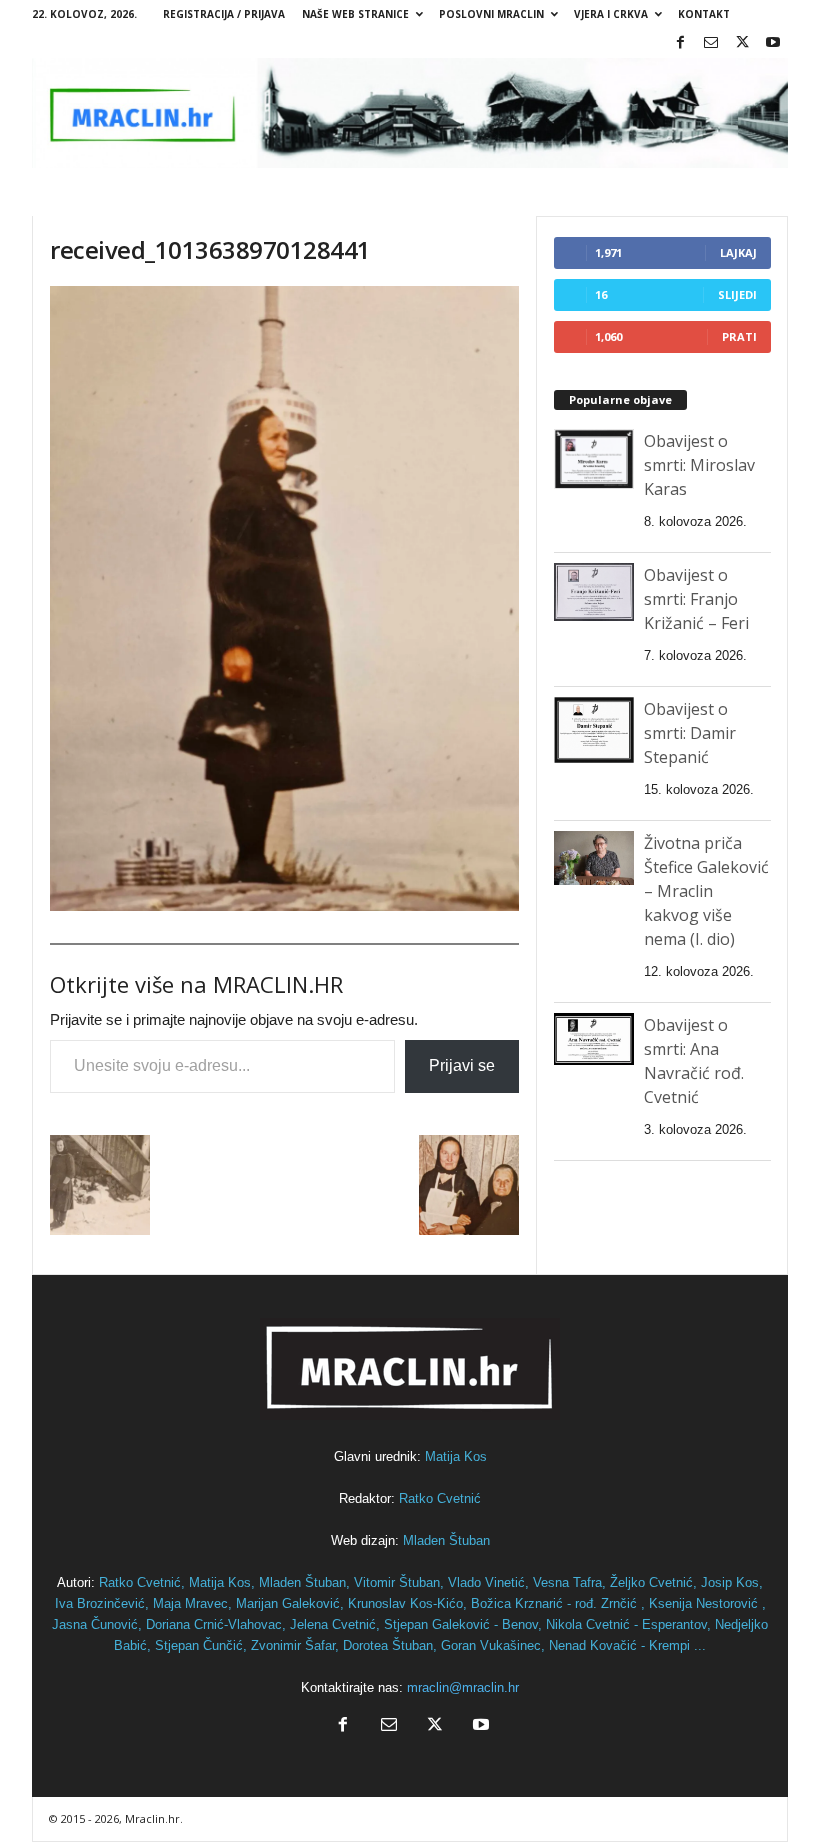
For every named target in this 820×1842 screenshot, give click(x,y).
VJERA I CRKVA (611, 14)
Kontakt (704, 14)
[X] (742, 43)
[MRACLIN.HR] (410, 113)
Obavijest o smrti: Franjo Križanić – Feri (696, 599)
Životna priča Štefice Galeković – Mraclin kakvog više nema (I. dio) (706, 891)
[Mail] (711, 43)
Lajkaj (738, 252)
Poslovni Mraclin (491, 14)
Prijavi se (462, 1065)
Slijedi (737, 294)
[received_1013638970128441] (284, 598)
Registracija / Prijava (224, 14)
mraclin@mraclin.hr (463, 1687)
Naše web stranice (355, 14)
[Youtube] (773, 43)
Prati (739, 336)
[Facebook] (680, 43)
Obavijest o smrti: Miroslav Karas (699, 465)
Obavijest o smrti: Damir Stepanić (690, 733)
